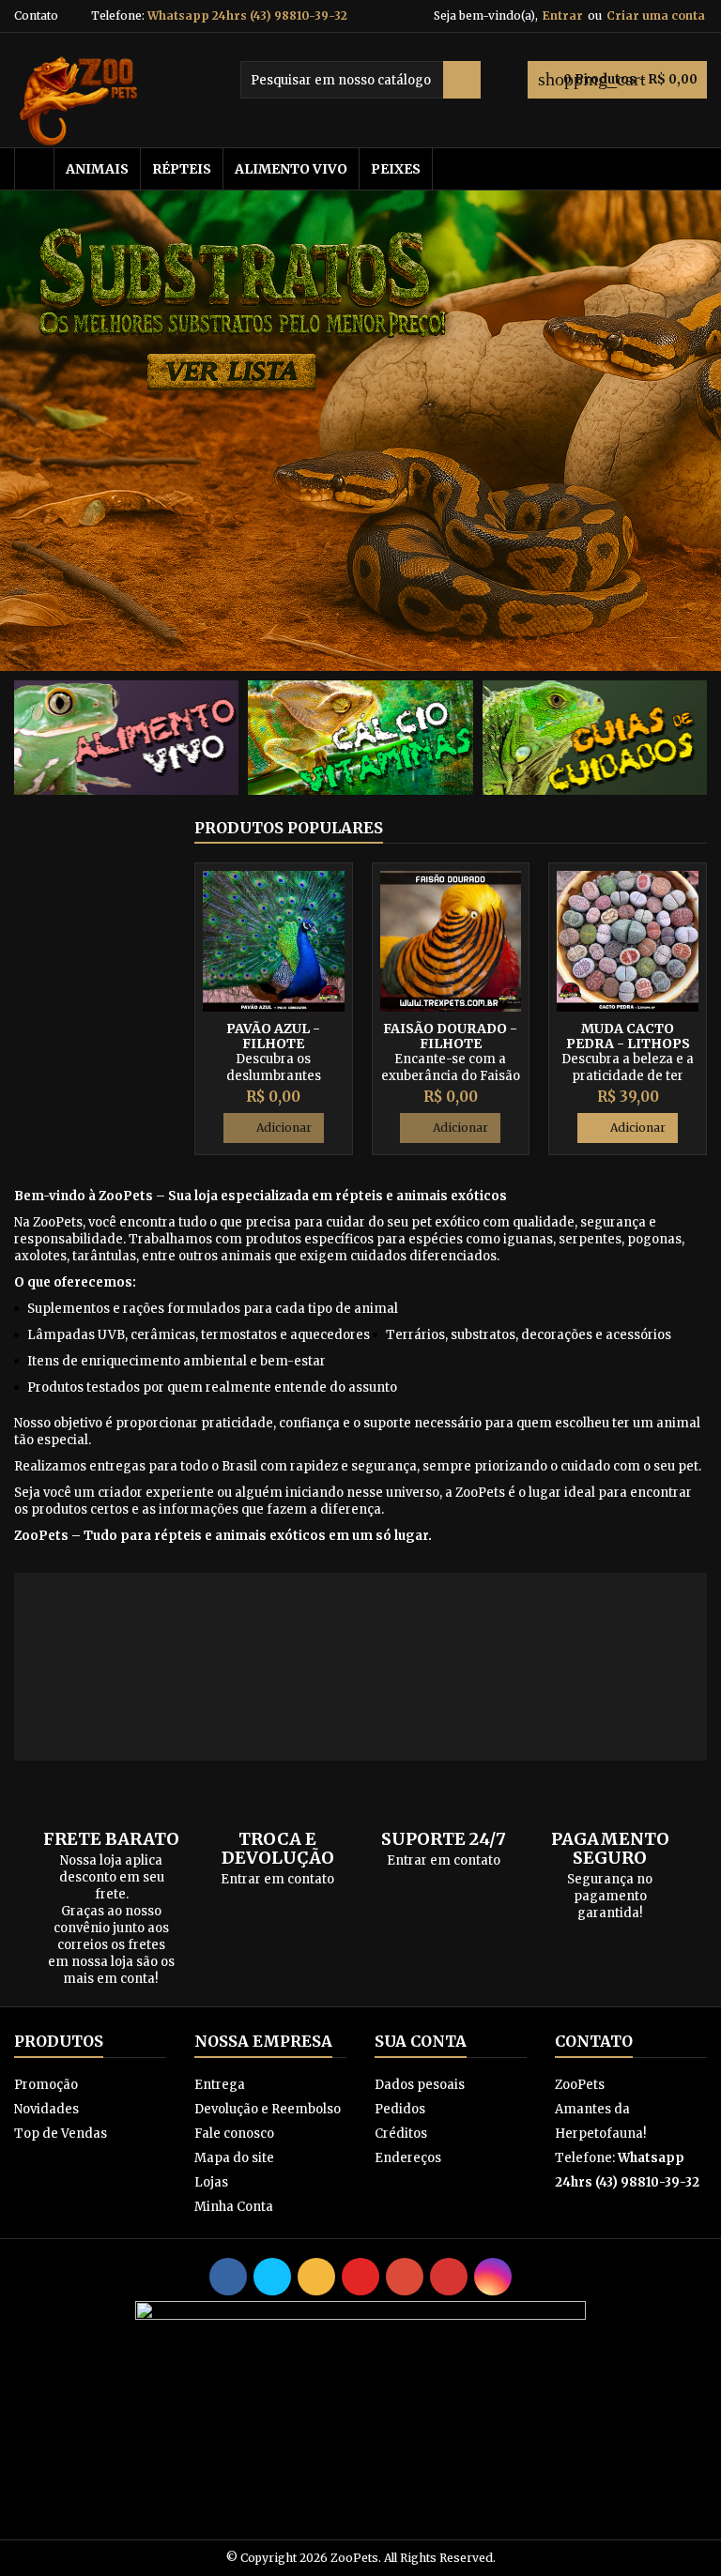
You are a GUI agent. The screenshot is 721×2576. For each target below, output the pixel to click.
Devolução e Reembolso (268, 2109)
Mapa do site (234, 2158)
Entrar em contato (277, 1879)
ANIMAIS (97, 169)
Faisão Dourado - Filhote (450, 1036)
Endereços (408, 2158)
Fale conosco (234, 2134)
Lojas (211, 2182)
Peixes (396, 169)
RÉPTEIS (182, 169)
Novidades (46, 2109)
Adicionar (274, 1128)
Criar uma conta (656, 15)
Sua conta (421, 2041)
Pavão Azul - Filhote (273, 1036)
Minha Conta (234, 2207)
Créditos (401, 2134)
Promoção (46, 2085)
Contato (36, 15)
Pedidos (400, 2109)
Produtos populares (289, 828)
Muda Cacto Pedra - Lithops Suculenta (628, 1044)
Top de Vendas (61, 2134)
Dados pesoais (420, 2085)
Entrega (220, 2085)
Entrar (563, 15)
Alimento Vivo (291, 169)
